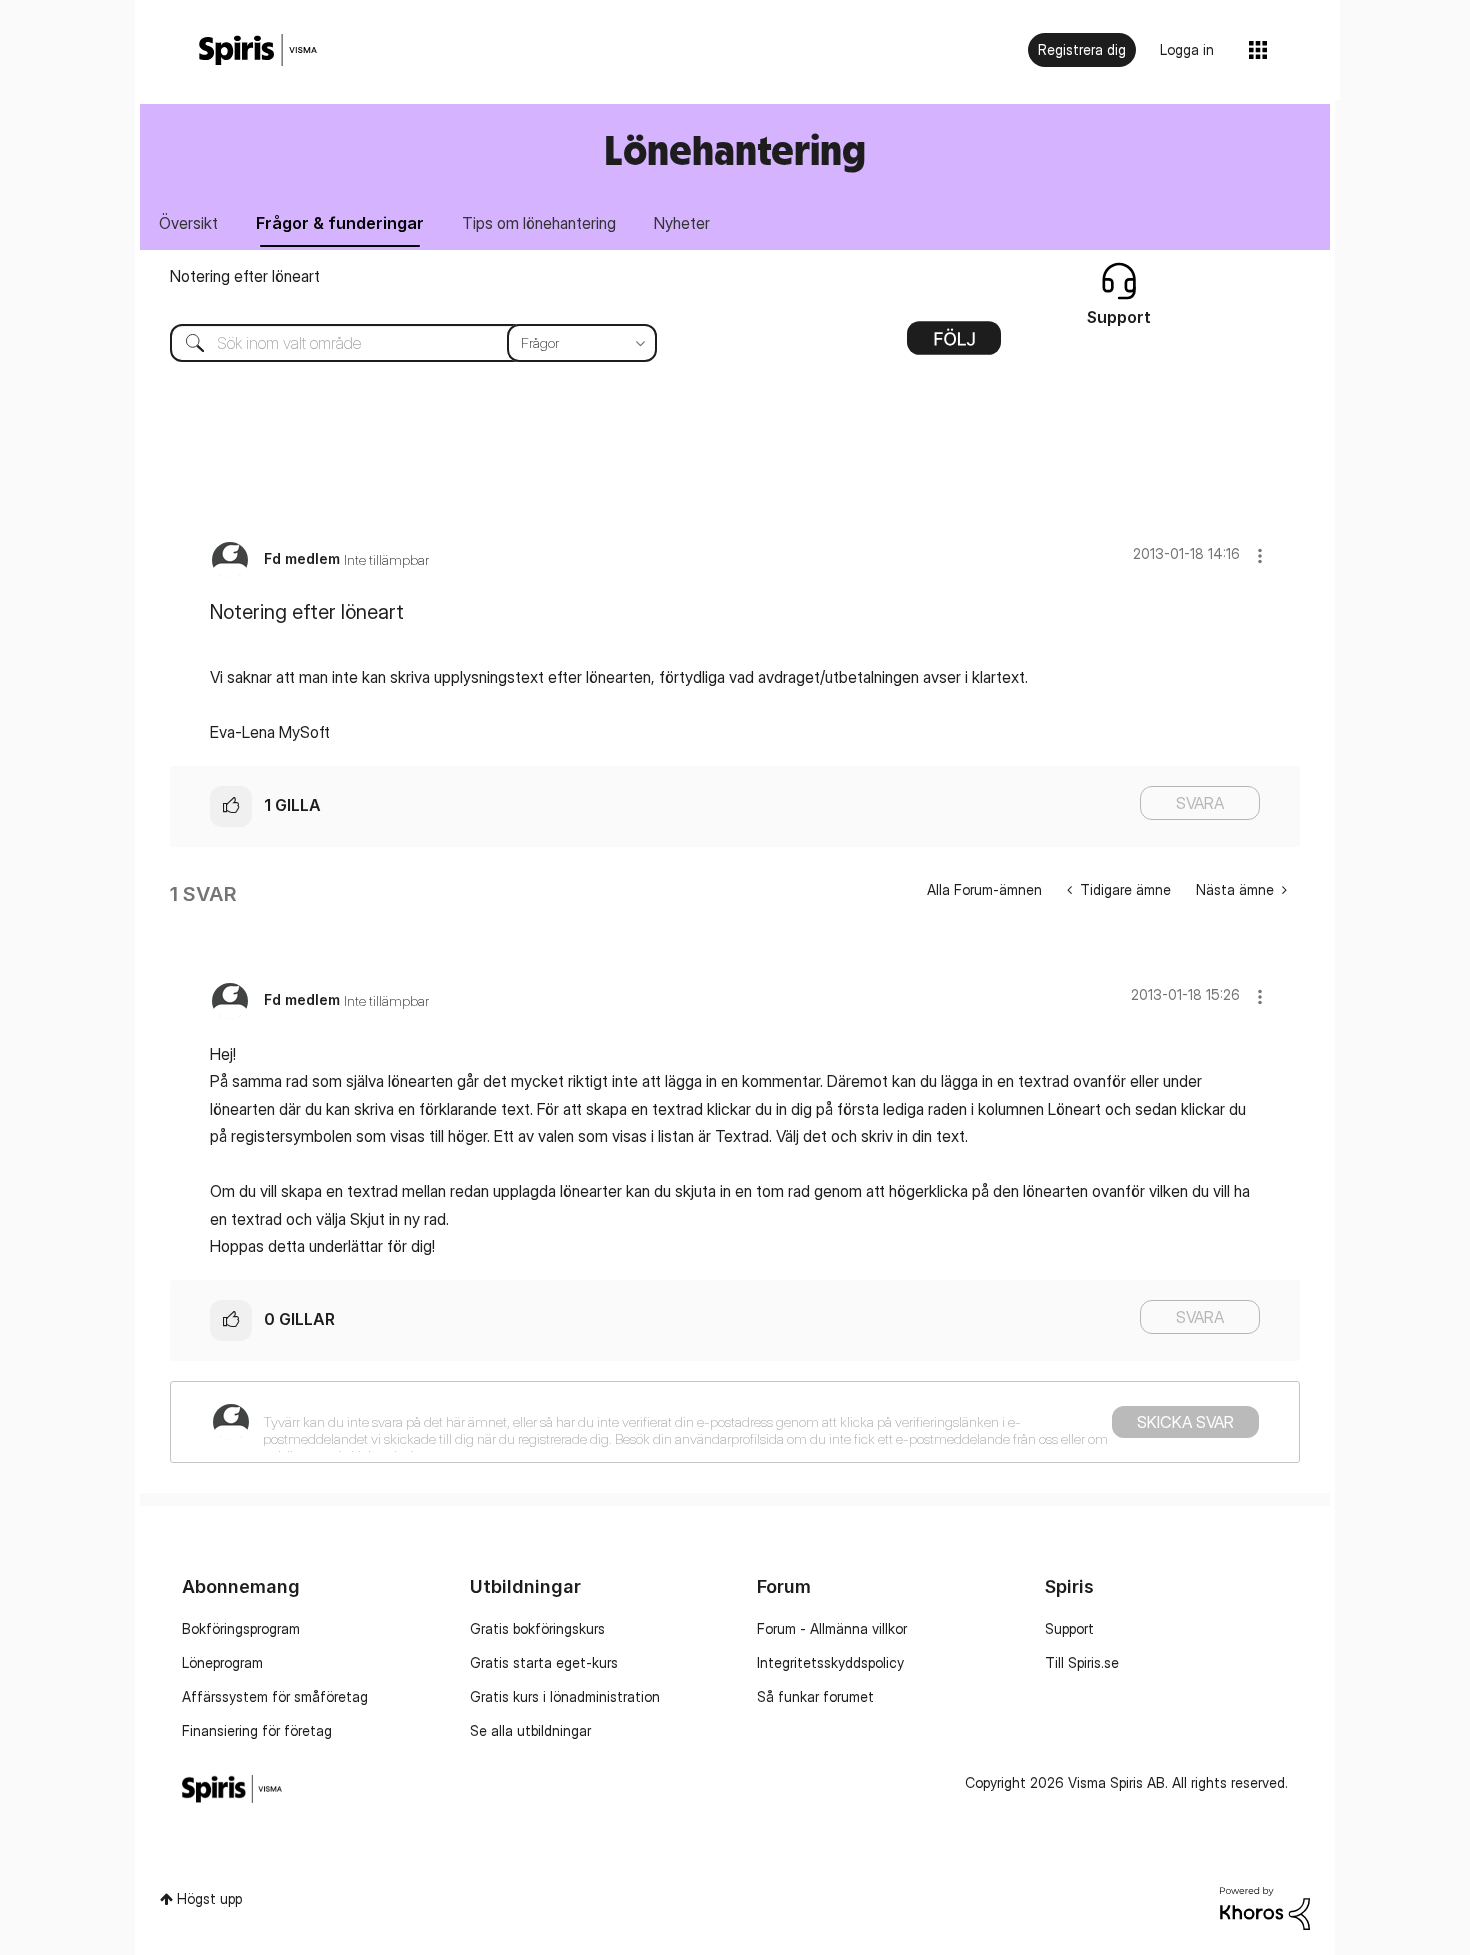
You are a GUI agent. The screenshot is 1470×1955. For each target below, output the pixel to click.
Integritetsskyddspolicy (830, 1662)
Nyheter (682, 223)
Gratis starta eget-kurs (544, 1662)
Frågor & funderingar (340, 223)
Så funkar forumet (815, 1696)
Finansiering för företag (257, 1730)
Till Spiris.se (1082, 1662)
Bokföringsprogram (241, 1628)
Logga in (1187, 49)
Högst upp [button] (209, 1898)
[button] (1260, 555)
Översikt (188, 223)
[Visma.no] (258, 50)
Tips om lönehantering (539, 223)
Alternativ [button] (954, 345)
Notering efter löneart (245, 276)
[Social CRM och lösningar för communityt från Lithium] (1265, 1906)
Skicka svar (1185, 1422)
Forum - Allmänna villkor (832, 1628)
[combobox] (398, 343)
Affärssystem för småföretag (275, 1696)
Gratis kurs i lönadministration (565, 1696)
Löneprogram (222, 1662)
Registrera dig (1082, 49)
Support (1069, 1628)
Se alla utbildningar (530, 1730)
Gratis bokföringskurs (537, 1628)
